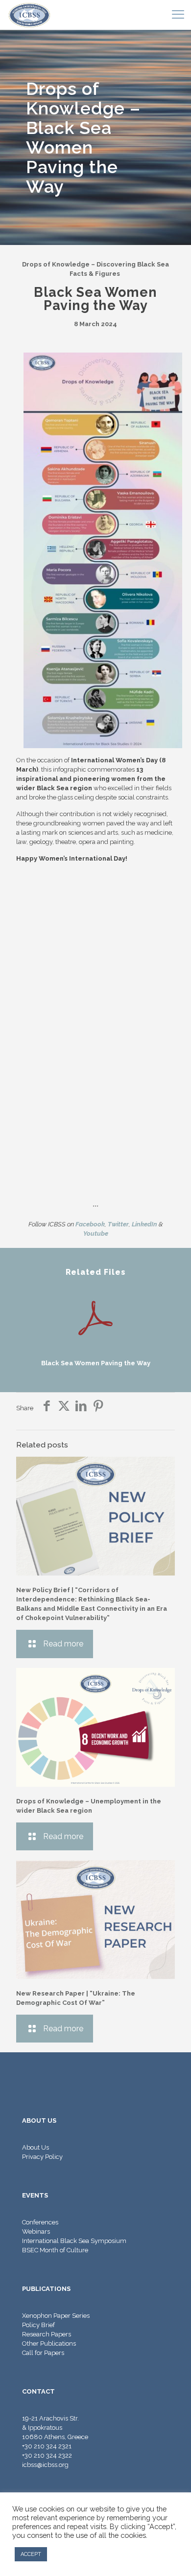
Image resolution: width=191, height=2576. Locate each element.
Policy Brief (38, 2325)
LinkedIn (144, 1224)
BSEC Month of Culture (55, 2250)
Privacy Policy (42, 2157)
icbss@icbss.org (45, 2465)
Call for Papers (43, 2353)
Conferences (40, 2222)
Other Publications (49, 2343)
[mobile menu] (178, 15)
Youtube (96, 1233)
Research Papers (47, 2334)
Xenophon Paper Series (56, 2316)
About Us (36, 2147)
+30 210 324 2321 (47, 2446)
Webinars (36, 2232)
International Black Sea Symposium (74, 2241)
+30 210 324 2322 (47, 2455)
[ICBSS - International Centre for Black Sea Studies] (29, 15)
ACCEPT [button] (31, 2554)
